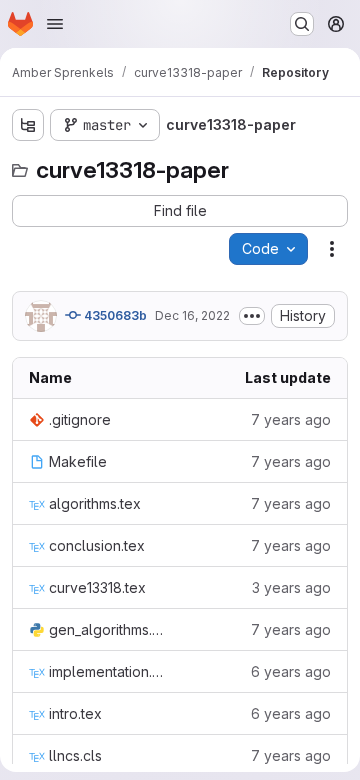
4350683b (114, 315)
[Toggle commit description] (252, 316)
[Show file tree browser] (28, 125)
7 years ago (291, 419)
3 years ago (291, 587)
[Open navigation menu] (55, 24)
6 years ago (291, 671)
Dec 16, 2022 (192, 315)
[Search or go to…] (302, 24)
